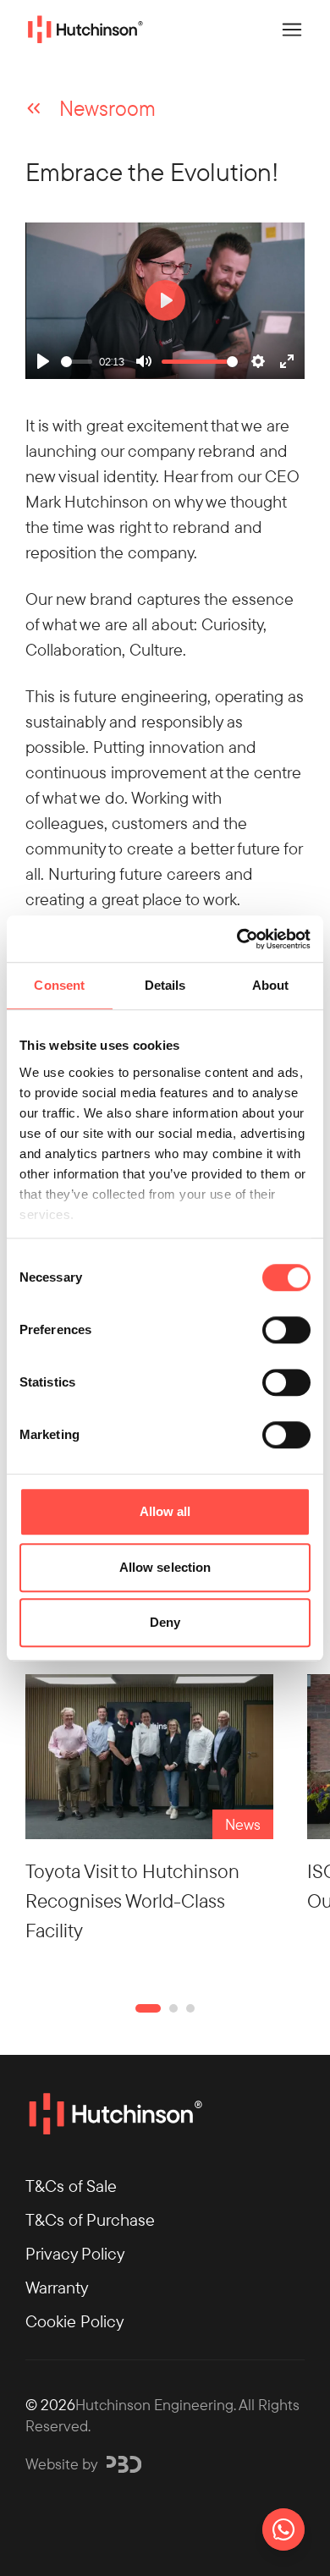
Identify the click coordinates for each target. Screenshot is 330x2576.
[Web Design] (124, 2464)
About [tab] (271, 985)
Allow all (165, 1511)
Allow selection (165, 1567)
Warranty (57, 2287)
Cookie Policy (74, 2321)
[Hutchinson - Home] (84, 30)
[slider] (77, 362)
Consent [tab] (59, 985)
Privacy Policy (75, 2253)
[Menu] (292, 30)
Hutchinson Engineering (154, 2404)
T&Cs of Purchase (90, 2219)
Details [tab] (165, 985)
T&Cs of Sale (71, 2186)
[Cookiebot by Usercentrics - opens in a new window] (237, 939)
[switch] (286, 1330)
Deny (165, 1622)
